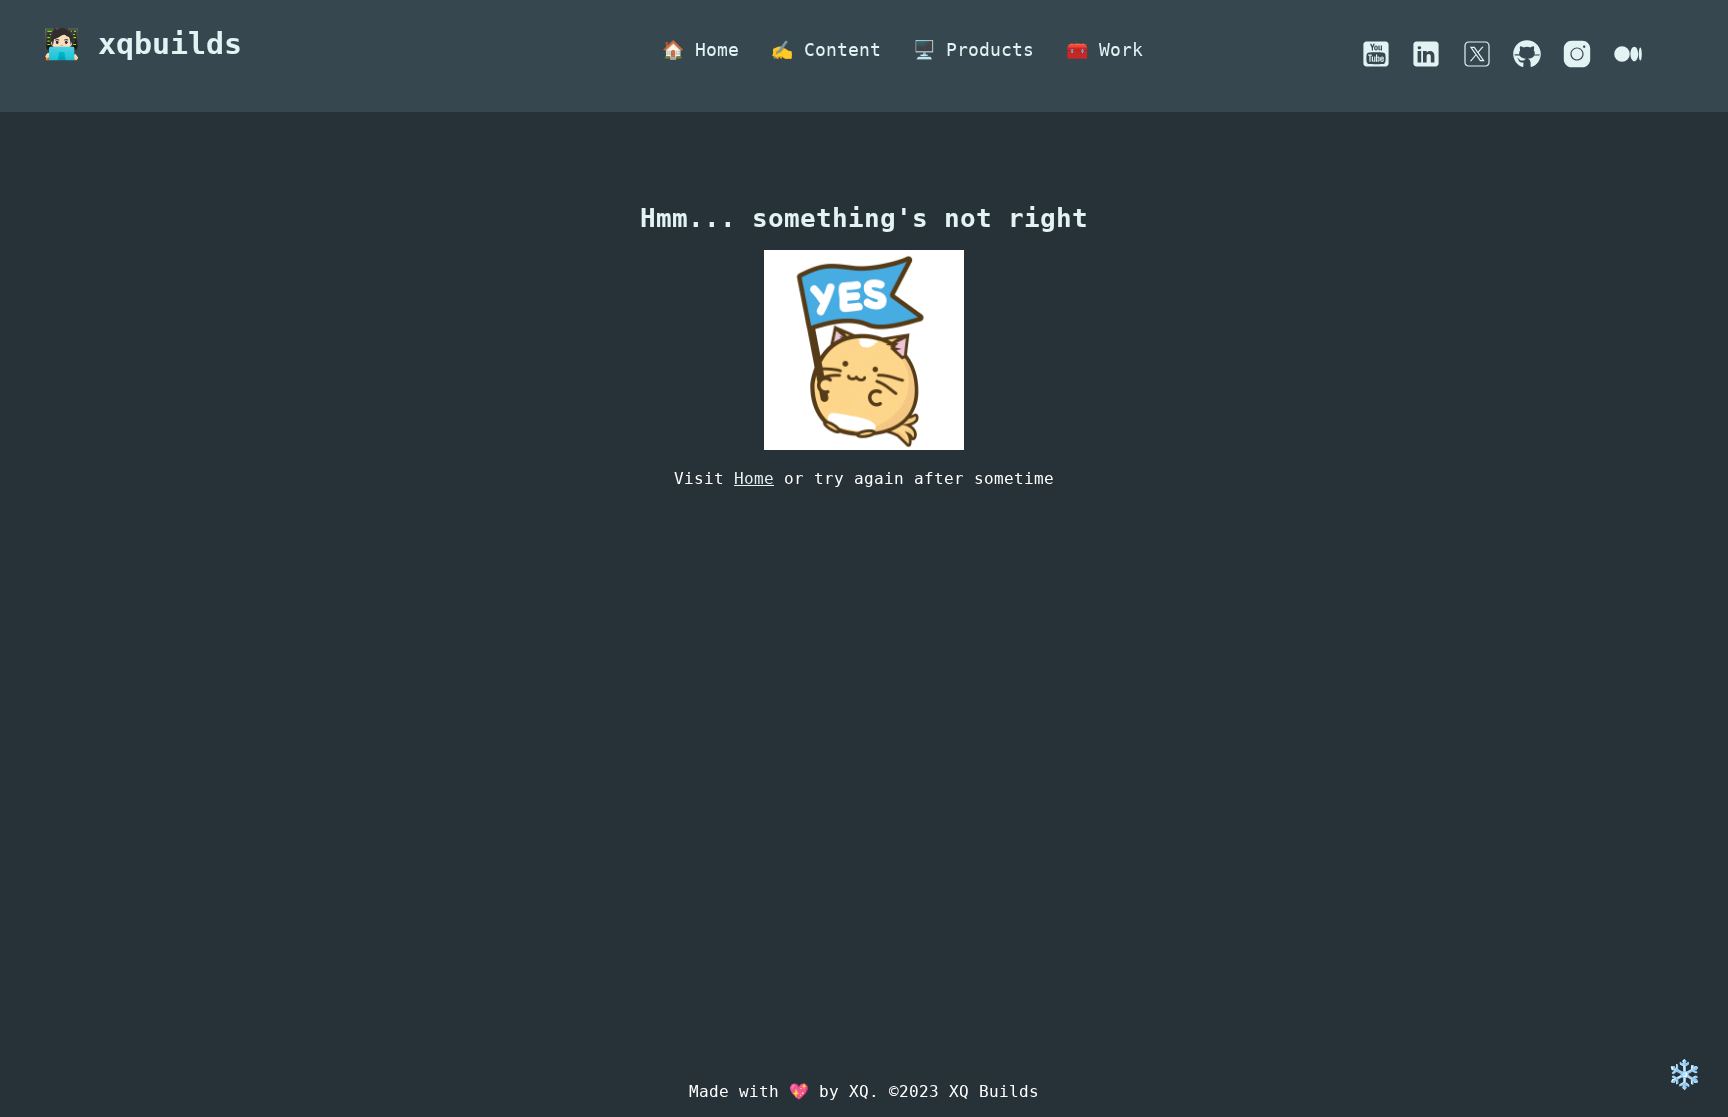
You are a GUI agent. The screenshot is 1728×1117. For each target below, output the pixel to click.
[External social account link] (1376, 63)
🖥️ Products (973, 49)
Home (754, 478)
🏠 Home (700, 49)
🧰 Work (1104, 49)
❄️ (1684, 1074)
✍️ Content (826, 49)
